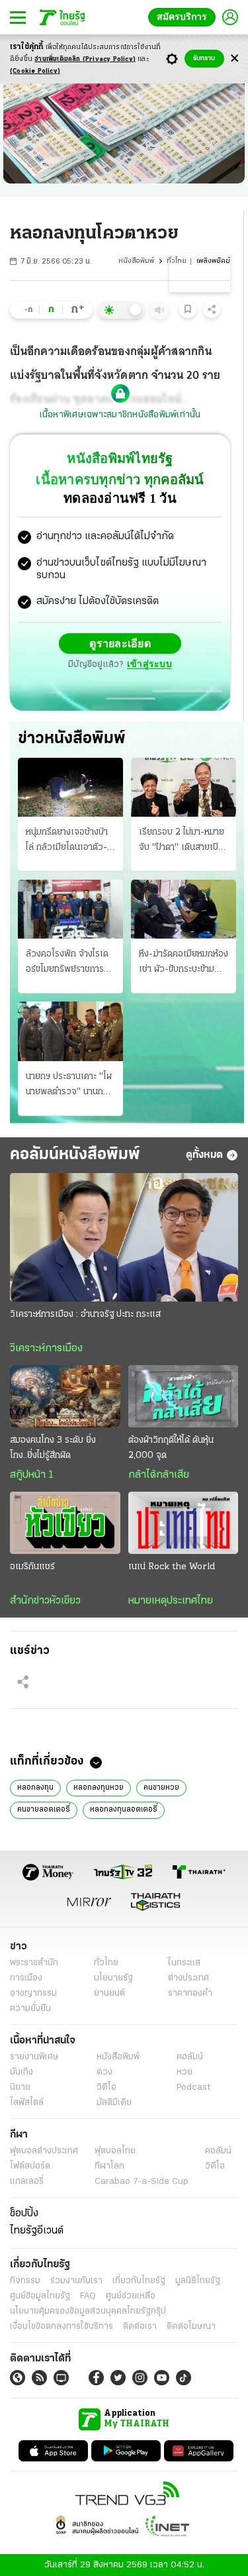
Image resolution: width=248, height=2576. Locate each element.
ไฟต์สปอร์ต (30, 2166)
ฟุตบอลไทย (115, 2150)
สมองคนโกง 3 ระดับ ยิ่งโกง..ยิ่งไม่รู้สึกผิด (53, 1447)
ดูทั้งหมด (204, 1155)
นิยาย (20, 2087)
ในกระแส (184, 1962)
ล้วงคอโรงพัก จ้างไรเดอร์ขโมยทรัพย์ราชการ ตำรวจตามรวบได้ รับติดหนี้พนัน (68, 962)
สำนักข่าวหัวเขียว (45, 1600)
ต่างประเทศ (188, 1978)
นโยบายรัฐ (113, 1978)
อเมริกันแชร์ (32, 1566)
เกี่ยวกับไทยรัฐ (139, 2280)
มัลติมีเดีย (114, 2102)
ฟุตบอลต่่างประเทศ (44, 2150)
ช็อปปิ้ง (24, 2213)
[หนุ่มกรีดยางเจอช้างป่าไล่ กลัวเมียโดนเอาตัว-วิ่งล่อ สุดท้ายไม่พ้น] (70, 787)
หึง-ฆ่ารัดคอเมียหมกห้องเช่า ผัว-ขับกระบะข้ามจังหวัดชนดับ (184, 962)
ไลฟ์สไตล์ (27, 2102)
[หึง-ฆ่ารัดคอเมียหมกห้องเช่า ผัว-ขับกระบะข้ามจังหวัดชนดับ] (184, 908)
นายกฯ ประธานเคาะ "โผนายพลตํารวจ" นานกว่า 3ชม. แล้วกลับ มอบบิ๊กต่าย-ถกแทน (69, 1085)
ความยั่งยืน (30, 2008)
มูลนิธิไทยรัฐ (198, 2280)
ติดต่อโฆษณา (191, 2326)
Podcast (193, 2087)
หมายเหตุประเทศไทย (171, 1600)
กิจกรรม (25, 2280)
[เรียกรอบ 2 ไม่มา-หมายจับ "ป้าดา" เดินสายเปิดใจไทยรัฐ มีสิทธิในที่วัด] (184, 787)
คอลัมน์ (190, 2056)
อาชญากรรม (33, 1993)
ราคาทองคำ (190, 1993)
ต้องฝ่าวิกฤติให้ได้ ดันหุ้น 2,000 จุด (171, 1447)
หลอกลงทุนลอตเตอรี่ (124, 1809)
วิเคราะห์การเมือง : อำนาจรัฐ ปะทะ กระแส (85, 1314)
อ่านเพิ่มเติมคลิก (85, 59)
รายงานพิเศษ (34, 2056)
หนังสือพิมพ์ (136, 261)
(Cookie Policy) (35, 71)
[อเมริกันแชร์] (65, 1522)
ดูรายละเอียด (120, 643)
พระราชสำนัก (34, 1962)
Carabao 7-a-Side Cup (142, 2181)
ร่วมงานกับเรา (76, 2280)
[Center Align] (234, 59)
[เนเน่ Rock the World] (184, 1522)
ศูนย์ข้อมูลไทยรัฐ (40, 2295)
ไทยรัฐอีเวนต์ (37, 2230)
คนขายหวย (161, 1787)
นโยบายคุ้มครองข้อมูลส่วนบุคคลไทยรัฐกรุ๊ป (88, 2311)
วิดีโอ (106, 2087)
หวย (185, 2072)
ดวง (104, 2072)
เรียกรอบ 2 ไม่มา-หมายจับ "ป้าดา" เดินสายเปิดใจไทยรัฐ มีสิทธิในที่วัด (182, 841)
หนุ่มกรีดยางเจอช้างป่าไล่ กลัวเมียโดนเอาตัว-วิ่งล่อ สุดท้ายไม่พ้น (67, 841)
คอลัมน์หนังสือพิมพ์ (75, 1154)
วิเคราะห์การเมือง (46, 1348)
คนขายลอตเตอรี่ (44, 1809)
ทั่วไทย (177, 261)
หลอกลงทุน (35, 1787)
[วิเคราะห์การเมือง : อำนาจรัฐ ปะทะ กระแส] (124, 1237)
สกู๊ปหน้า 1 (32, 1474)
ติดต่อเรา (140, 2326)
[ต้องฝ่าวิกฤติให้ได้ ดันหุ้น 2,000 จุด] (184, 1396)
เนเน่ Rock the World (172, 1566)
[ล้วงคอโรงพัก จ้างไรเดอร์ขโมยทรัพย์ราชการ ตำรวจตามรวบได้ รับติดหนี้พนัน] (70, 908)
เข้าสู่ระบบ (149, 664)
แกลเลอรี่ (27, 2181)
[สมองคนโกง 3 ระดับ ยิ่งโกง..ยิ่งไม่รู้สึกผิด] (65, 1396)
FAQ (88, 2295)
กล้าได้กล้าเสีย (159, 1474)
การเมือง (26, 1978)
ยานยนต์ (109, 1993)
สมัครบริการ (185, 17)
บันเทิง (21, 2072)
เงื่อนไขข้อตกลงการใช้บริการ (62, 2326)
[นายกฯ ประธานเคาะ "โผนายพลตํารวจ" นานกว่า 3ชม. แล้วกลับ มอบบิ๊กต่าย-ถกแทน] (70, 1030)
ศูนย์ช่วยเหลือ (131, 2295)
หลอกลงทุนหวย (99, 1787)
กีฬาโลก (109, 2166)
